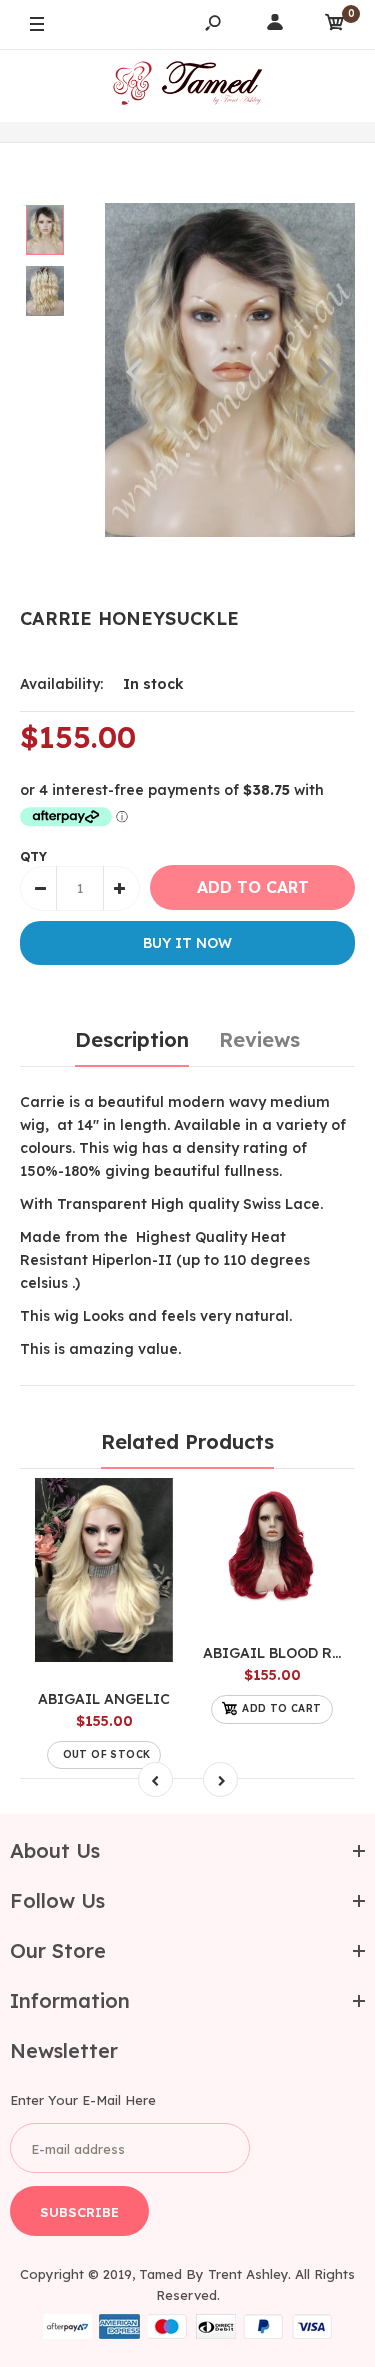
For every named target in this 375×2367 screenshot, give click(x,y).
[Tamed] (188, 85)
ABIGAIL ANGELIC (104, 1699)
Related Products (187, 1441)
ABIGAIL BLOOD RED (277, 1653)
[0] (335, 25)
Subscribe (79, 2212)
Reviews (259, 1039)
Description (132, 1039)
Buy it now (187, 943)
